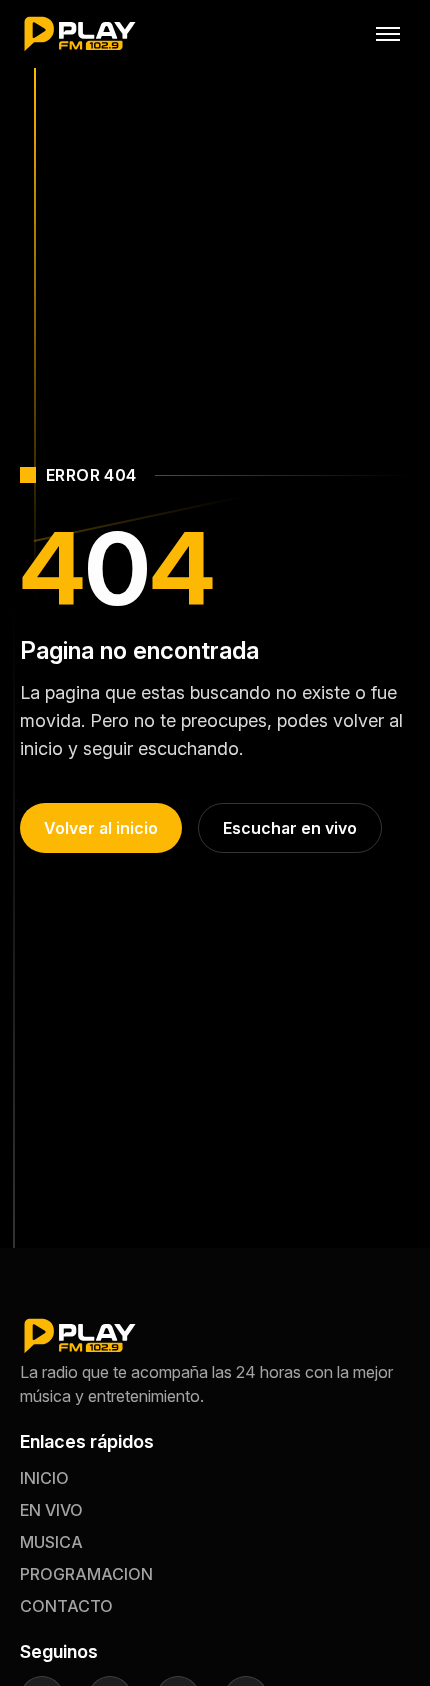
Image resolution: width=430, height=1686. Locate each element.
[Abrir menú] (388, 34)
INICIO (44, 1478)
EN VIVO (51, 1510)
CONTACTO (66, 1606)
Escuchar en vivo (290, 828)
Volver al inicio (101, 828)
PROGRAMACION (86, 1574)
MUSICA (51, 1542)
